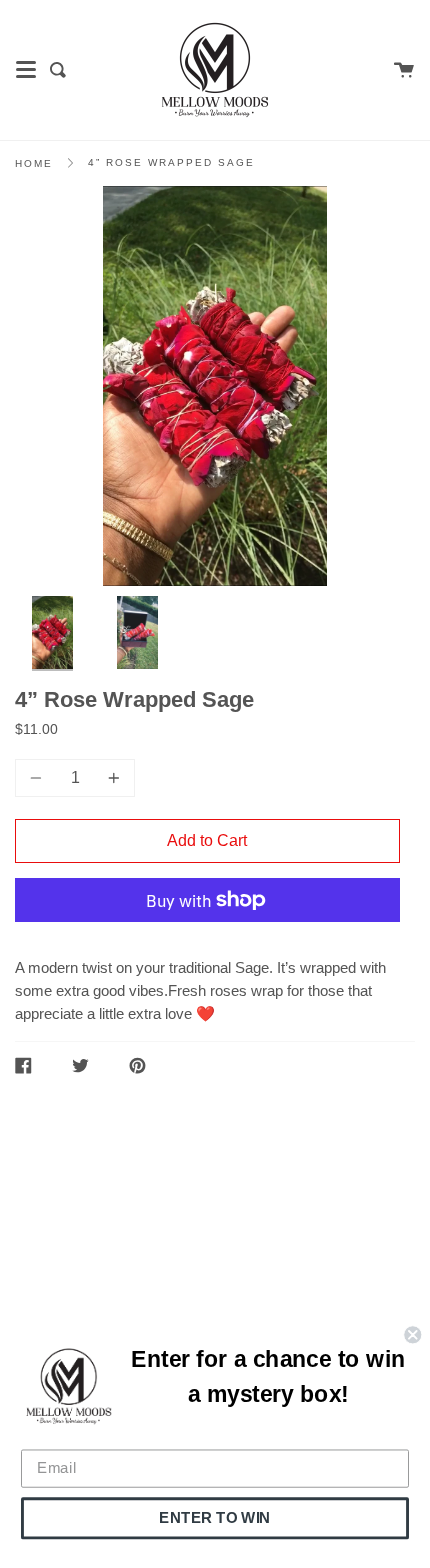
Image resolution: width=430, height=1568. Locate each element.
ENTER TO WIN (215, 1518)
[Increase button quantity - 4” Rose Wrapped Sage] (111, 778)
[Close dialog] (412, 1335)
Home (34, 163)
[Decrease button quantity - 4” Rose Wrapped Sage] (39, 778)
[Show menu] (26, 70)
